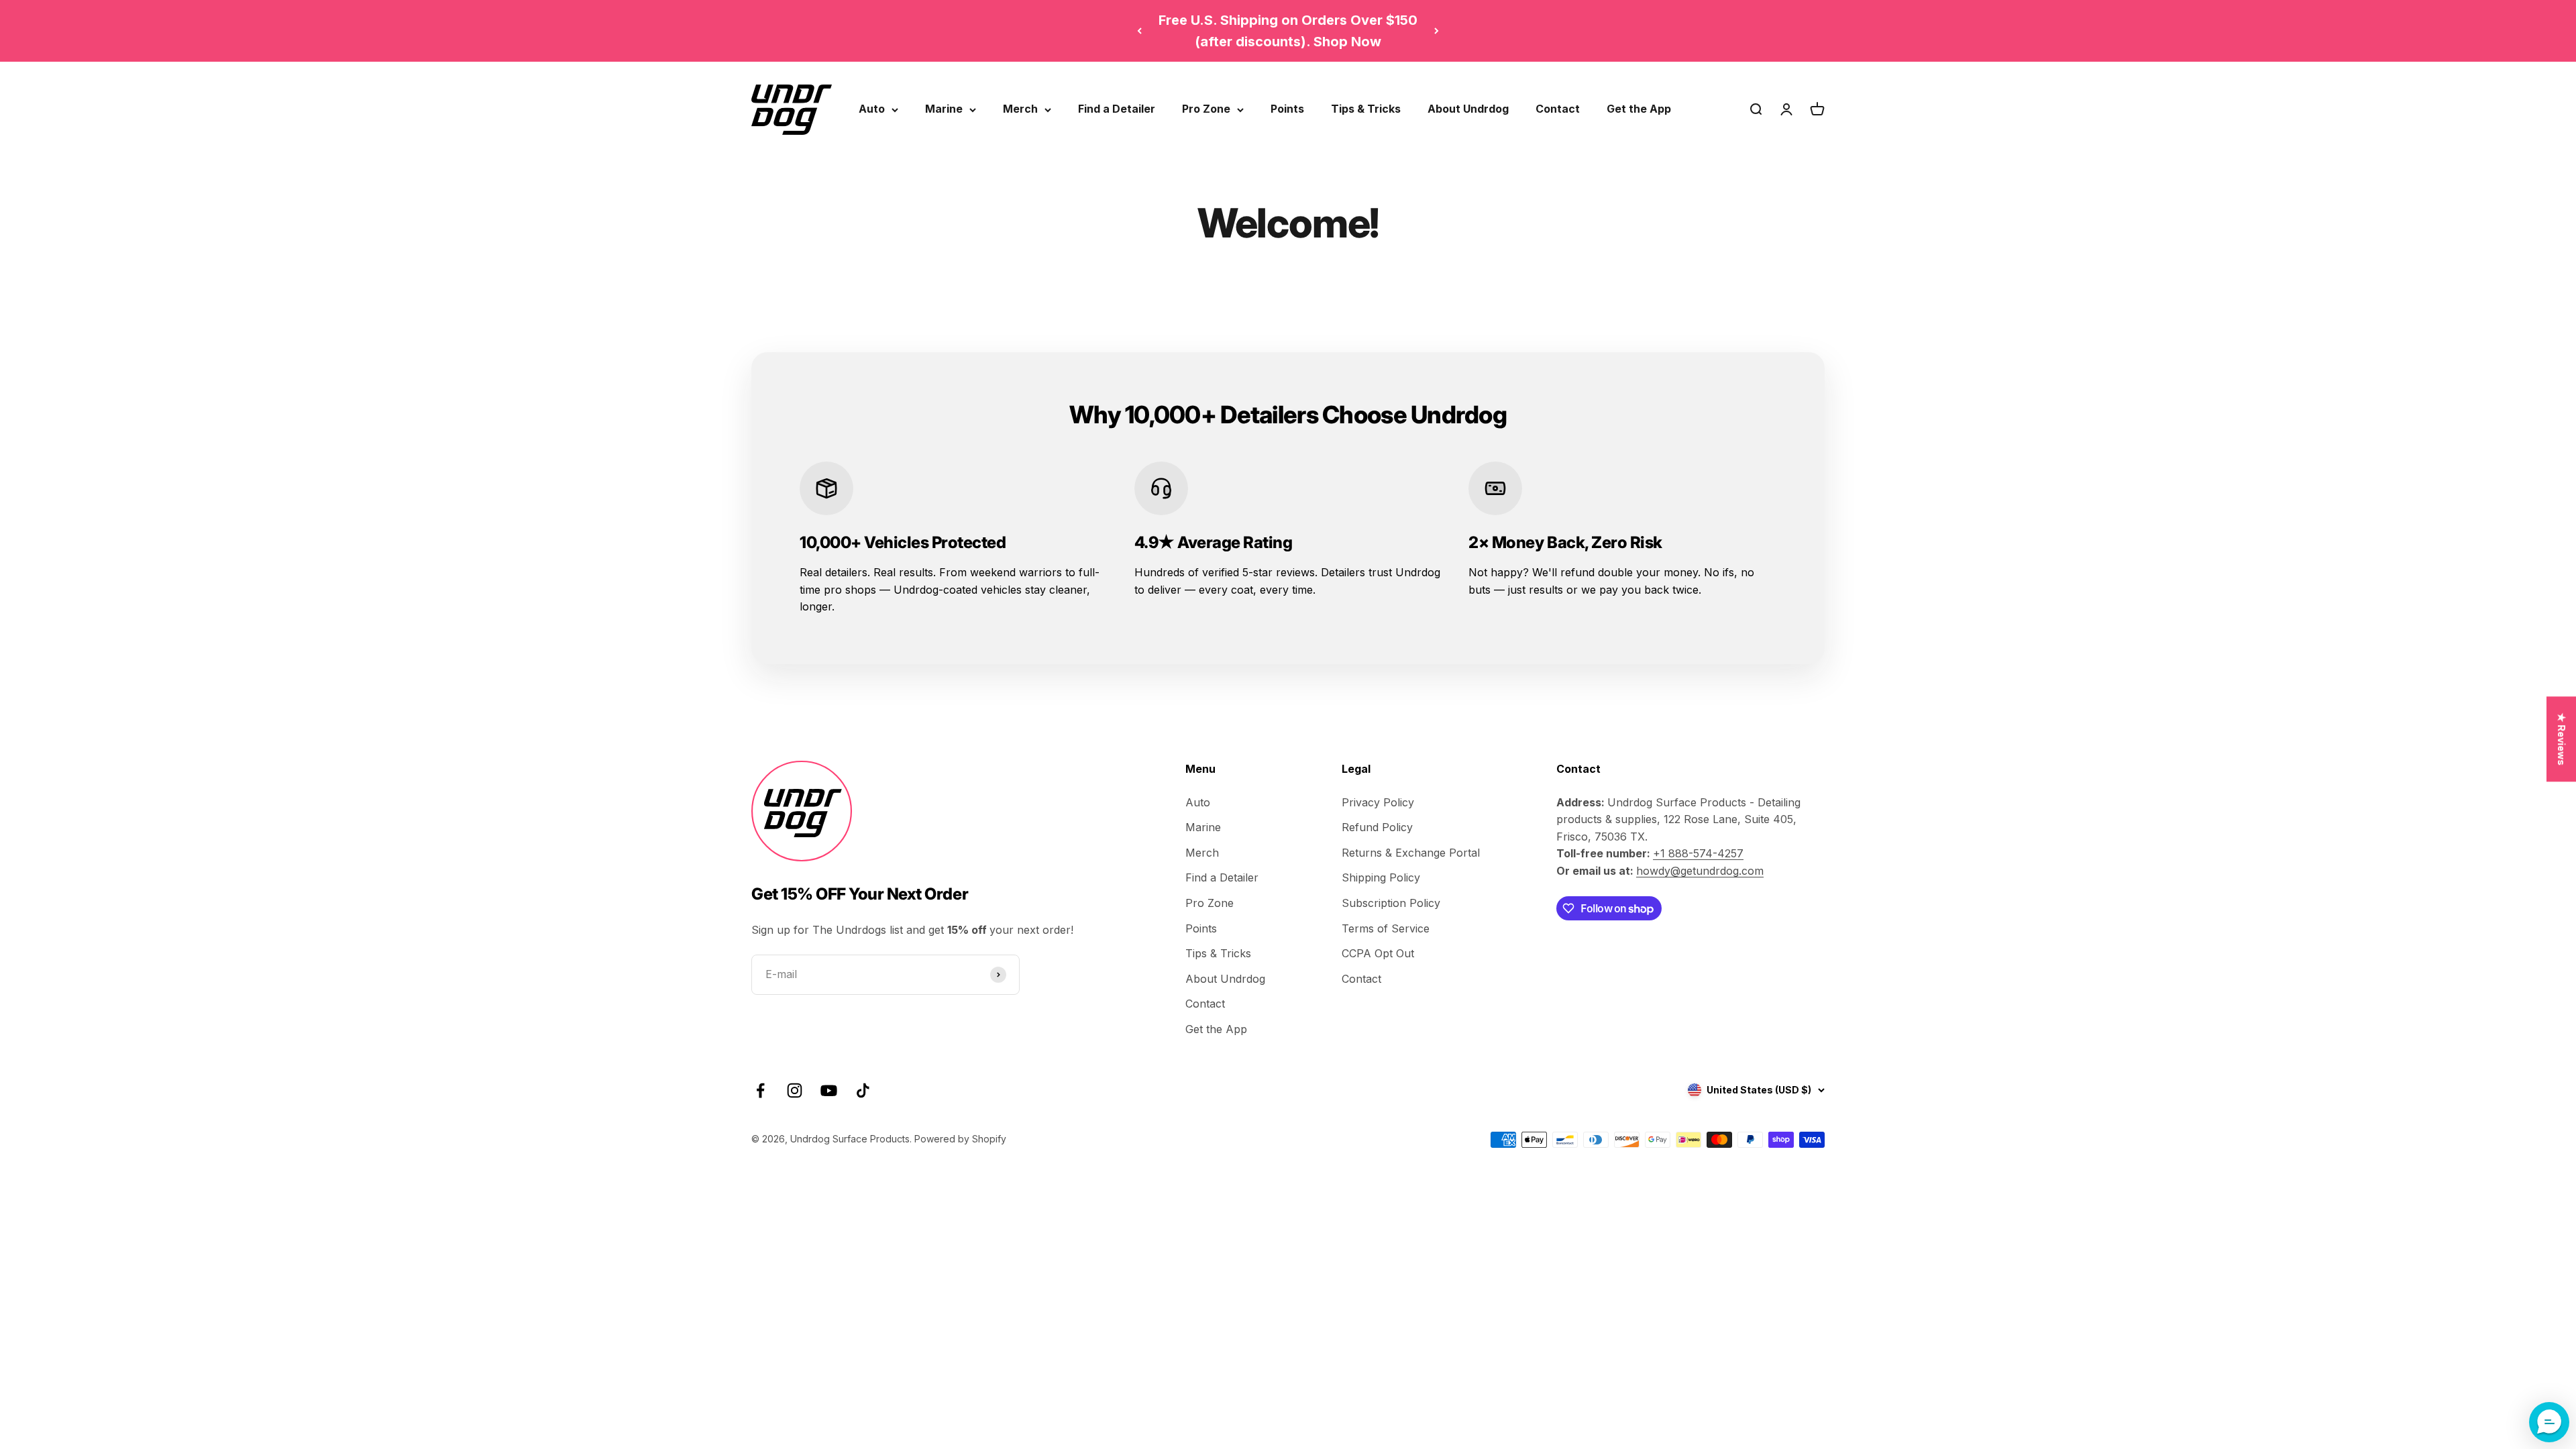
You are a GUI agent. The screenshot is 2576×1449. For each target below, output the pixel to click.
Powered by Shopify (960, 1139)
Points (1287, 109)
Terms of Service (1386, 928)
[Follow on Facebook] (760, 1090)
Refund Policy (1377, 827)
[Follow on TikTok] (863, 1090)
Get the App (1639, 109)
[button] (2549, 1422)
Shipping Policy (1381, 877)
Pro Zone (1206, 109)
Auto (872, 109)
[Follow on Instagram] (795, 1090)
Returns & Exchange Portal (1411, 853)
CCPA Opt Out (1378, 953)
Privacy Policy (1378, 802)
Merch (1020, 109)
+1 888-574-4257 (1698, 853)
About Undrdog (1468, 109)
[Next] (1437, 31)
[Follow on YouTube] (829, 1090)
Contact (1558, 109)
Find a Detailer (1117, 109)
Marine (944, 109)
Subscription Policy (1391, 903)
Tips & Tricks (1366, 109)
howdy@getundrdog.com (1700, 871)
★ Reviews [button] (2562, 739)
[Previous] (1139, 31)
